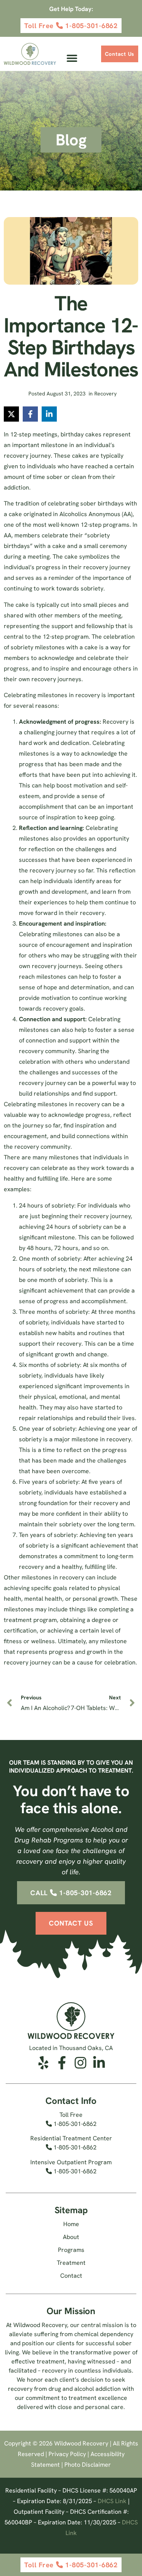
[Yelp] (43, 2063)
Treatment (71, 2263)
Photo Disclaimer (88, 2465)
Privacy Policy (67, 2454)
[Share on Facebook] (30, 414)
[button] (72, 58)
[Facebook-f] (62, 2063)
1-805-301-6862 (74, 2124)
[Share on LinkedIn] (49, 414)
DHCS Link (112, 2501)
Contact (71, 2276)
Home (71, 2224)
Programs (71, 2250)
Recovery (105, 394)
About (71, 2237)
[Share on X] (11, 414)
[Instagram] (80, 2063)
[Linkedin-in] (99, 2063)
